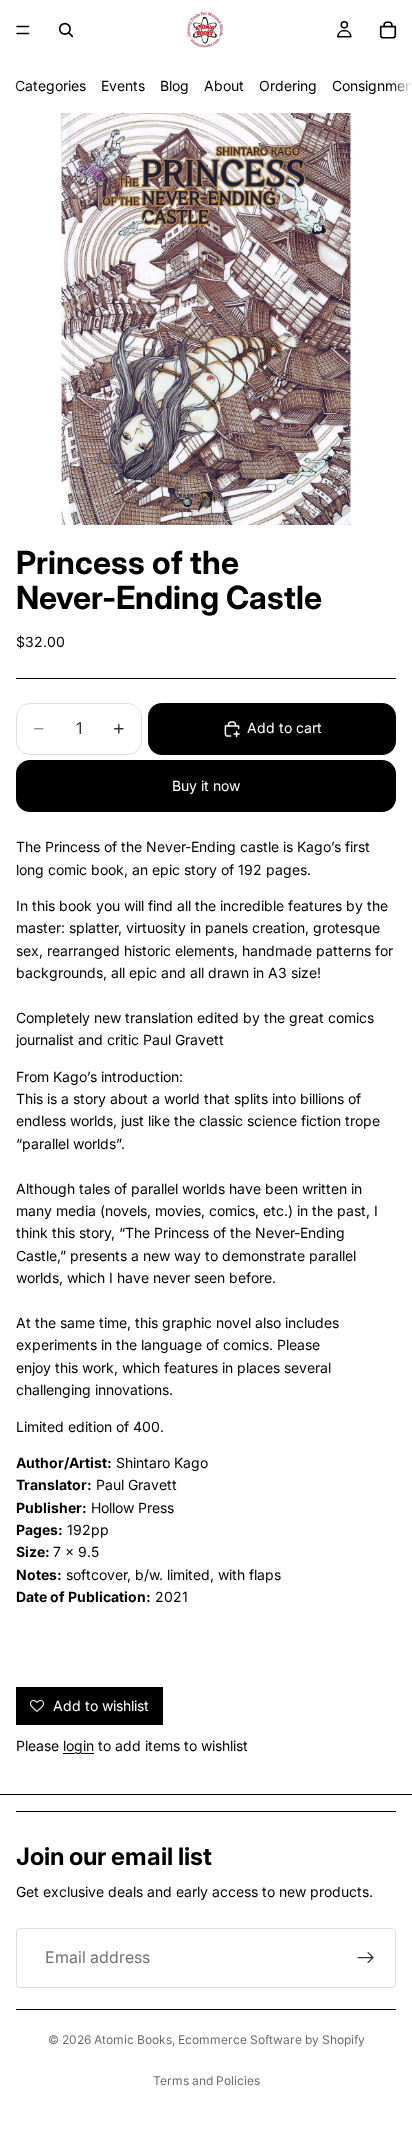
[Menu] (23, 30)
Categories (50, 85)
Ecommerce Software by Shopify (271, 2039)
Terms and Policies (206, 2080)
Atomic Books (133, 2039)
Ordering (288, 85)
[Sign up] (366, 1958)
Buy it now (206, 785)
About (224, 85)
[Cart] (388, 30)
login (78, 1745)
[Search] (66, 30)
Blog (174, 85)
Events (123, 85)
